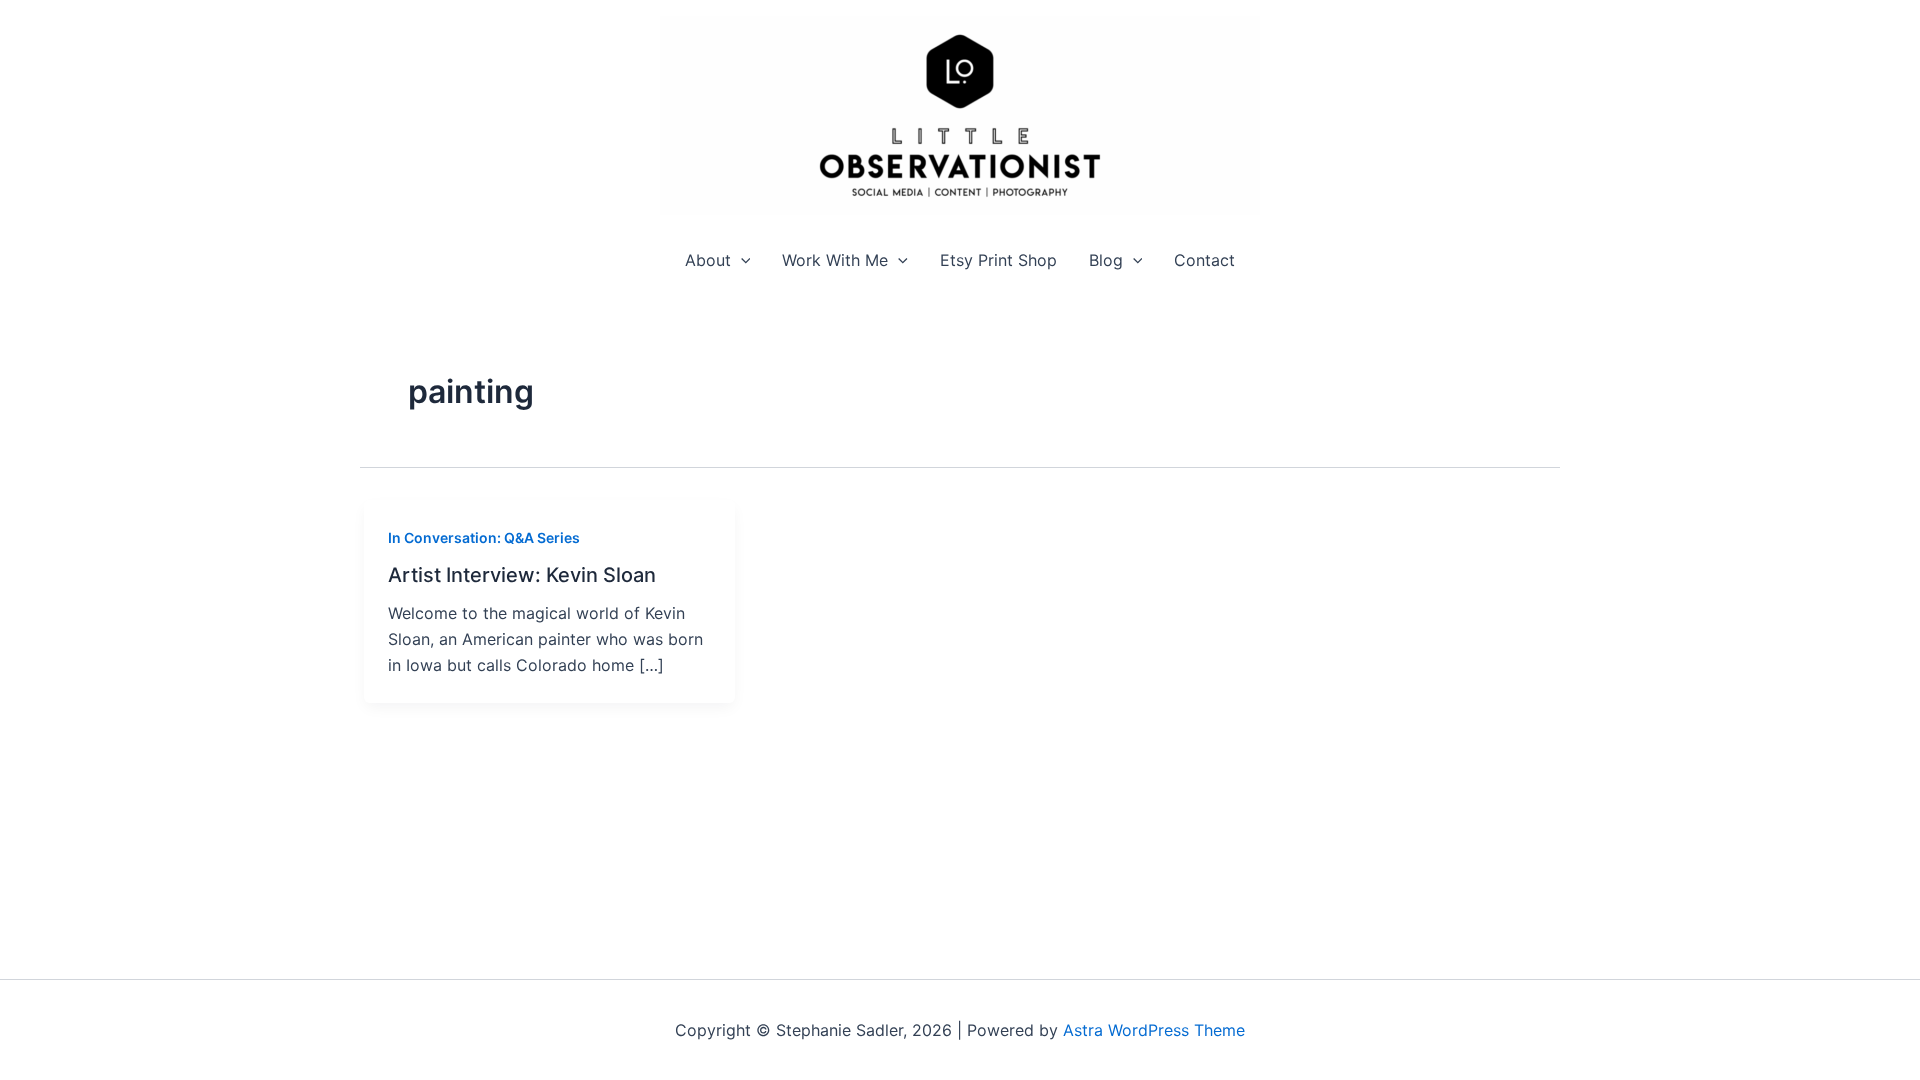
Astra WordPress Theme (1154, 1030)
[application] (741, 260)
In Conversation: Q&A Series (484, 537)
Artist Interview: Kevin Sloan (522, 575)
